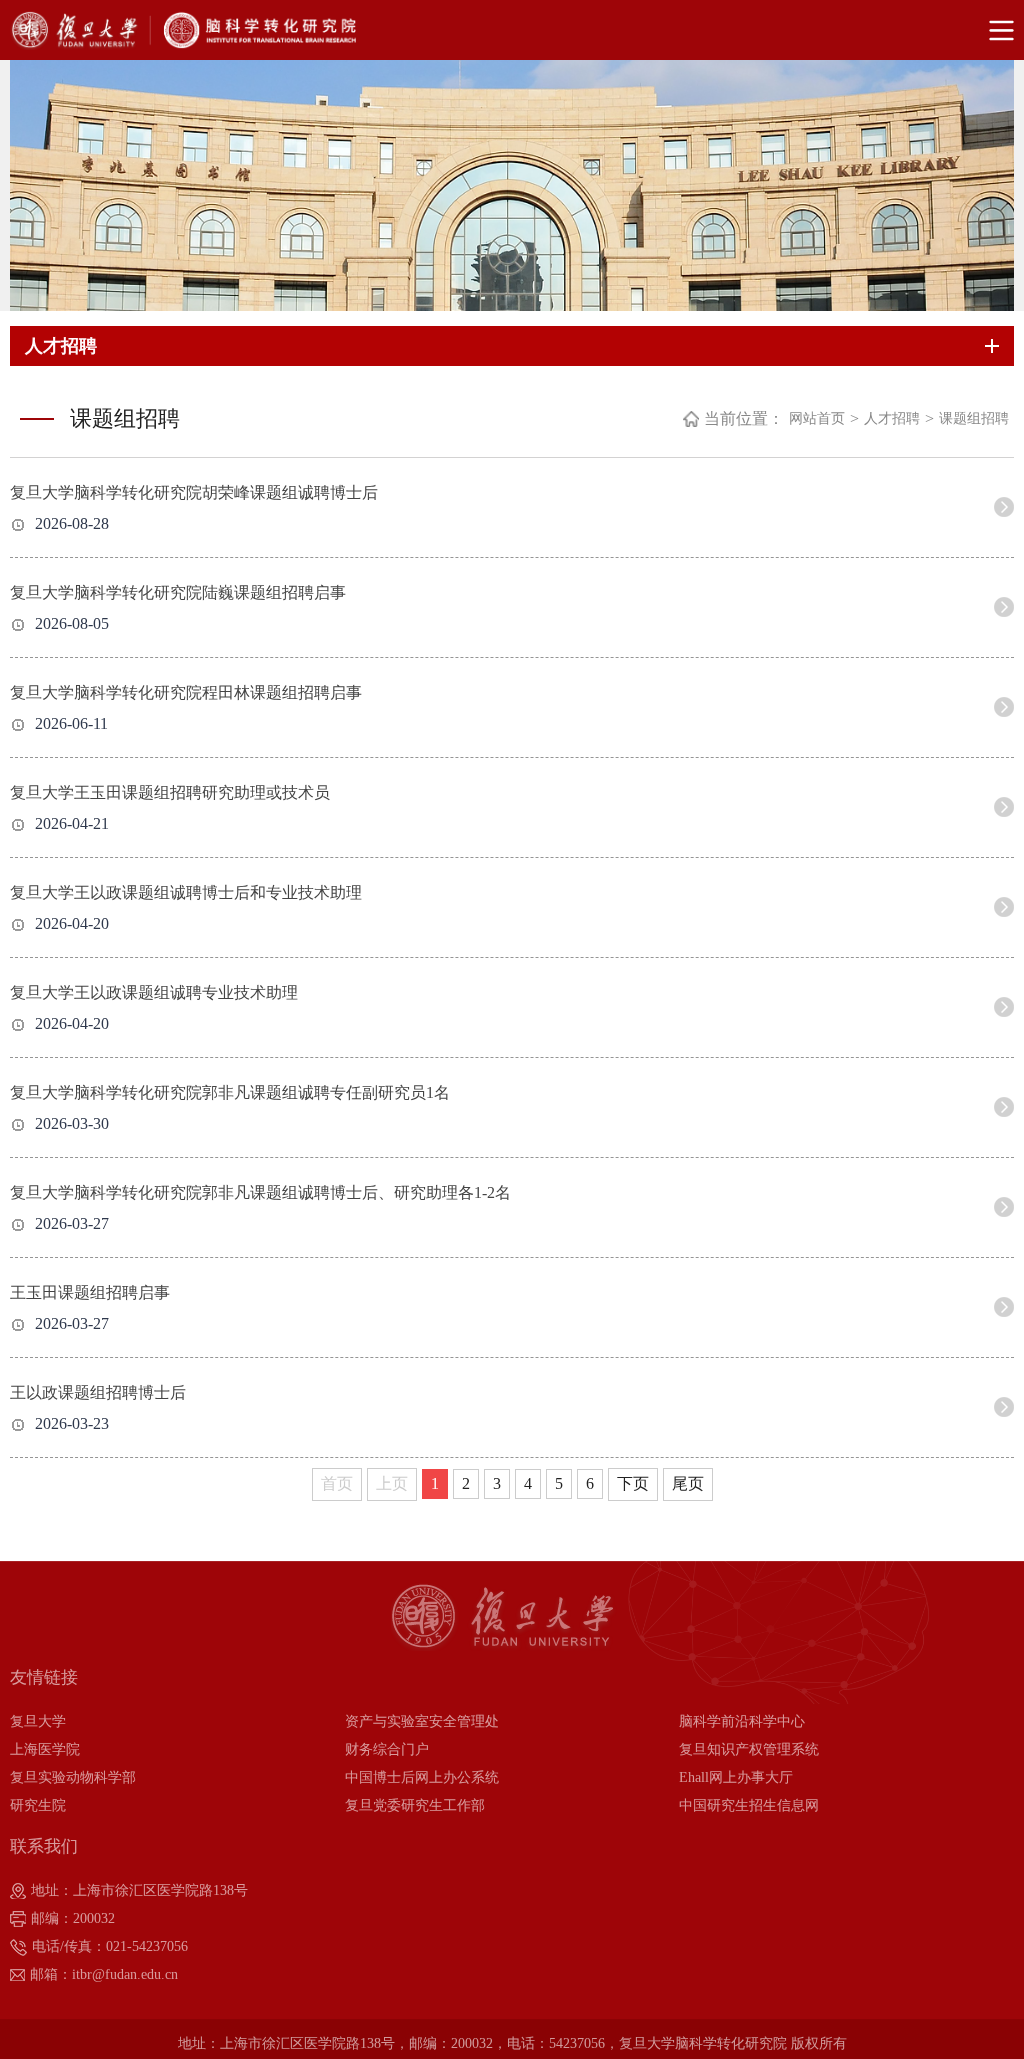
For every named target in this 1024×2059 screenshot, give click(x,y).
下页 (633, 1483)
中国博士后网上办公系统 (422, 1777)
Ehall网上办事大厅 (736, 1777)
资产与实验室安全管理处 (422, 1721)
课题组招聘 (974, 418)
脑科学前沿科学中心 (742, 1721)
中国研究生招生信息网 (749, 1805)
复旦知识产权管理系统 (749, 1749)
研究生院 (38, 1805)
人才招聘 (892, 418)
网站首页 (817, 418)
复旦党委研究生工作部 (415, 1805)
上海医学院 (45, 1749)
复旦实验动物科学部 (73, 1777)
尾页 (688, 1483)
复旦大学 (38, 1721)
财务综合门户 (387, 1749)
